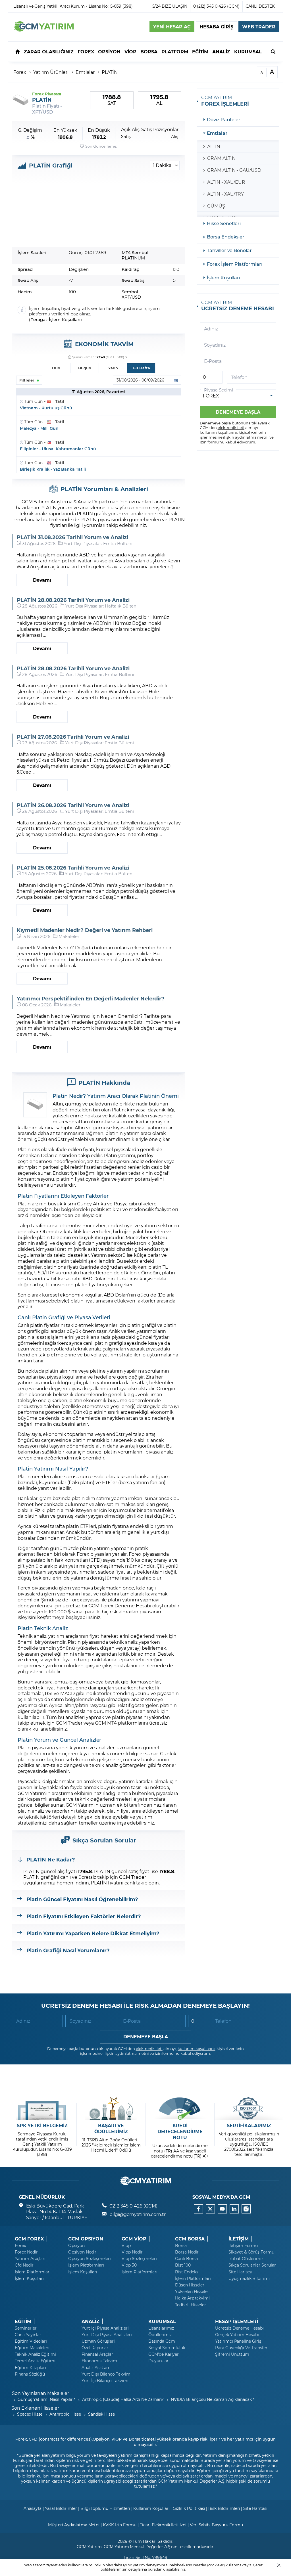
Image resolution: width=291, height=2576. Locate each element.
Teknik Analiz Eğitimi (35, 2354)
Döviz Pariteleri (224, 119)
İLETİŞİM (239, 2239)
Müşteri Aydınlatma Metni (74, 2525)
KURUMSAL (162, 2321)
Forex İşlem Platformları (235, 264)
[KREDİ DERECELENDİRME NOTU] (180, 2108)
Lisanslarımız (161, 2328)
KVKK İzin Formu (120, 2525)
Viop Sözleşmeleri (139, 2259)
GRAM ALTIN (221, 158)
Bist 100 (183, 2265)
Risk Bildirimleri (224, 2508)
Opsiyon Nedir (82, 2252)
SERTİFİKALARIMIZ (249, 2125)
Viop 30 (129, 2265)
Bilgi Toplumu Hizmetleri (105, 2508)
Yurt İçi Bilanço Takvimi (105, 2381)
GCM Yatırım (89, 2547)
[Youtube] (222, 2209)
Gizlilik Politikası (189, 2508)
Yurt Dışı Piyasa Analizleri (107, 2335)
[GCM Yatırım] (43, 30)
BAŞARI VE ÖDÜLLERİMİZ (111, 2128)
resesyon (28, 1446)
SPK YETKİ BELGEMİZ (42, 2125)
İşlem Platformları (33, 2272)
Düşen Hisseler (190, 2285)
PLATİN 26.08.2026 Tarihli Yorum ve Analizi (73, 805)
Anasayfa (33, 2508)
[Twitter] (210, 2209)
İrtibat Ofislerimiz (246, 2259)
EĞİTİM (23, 2321)
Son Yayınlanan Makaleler (40, 2393)
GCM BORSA (190, 2239)
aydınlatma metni (252, 437)
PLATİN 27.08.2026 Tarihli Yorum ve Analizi (73, 737)
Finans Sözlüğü (30, 2374)
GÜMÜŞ (216, 206)
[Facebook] (198, 2209)
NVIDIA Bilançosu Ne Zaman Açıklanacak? (212, 2399)
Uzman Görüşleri (98, 2341)
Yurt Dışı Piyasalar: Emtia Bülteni (98, 543)
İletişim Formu (243, 2246)
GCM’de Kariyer (164, 2354)
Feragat (39, 320)
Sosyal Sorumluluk (167, 2348)
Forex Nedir (26, 2252)
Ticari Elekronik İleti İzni (163, 2525)
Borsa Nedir (187, 2252)
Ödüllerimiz (160, 2335)
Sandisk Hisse (101, 2414)
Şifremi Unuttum (232, 2354)
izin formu (209, 442)
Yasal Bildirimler (61, 2508)
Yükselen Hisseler (192, 2292)
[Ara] (273, 51)
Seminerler (26, 2328)
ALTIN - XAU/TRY (225, 194)
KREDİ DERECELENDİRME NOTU (180, 2131)
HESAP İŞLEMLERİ (237, 2321)
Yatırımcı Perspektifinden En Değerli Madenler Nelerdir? (91, 998)
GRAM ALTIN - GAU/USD (234, 170)
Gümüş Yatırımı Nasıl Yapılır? (46, 2399)
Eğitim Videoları (31, 2341)
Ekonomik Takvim (99, 2361)
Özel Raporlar (95, 2348)
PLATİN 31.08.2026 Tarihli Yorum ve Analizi (72, 537)
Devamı (42, 580)
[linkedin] (234, 2209)
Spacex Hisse (30, 2414)
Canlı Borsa (186, 2259)
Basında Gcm (162, 2341)
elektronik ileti (231, 427)
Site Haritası (240, 2272)
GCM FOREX (29, 2239)
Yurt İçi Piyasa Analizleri (105, 2328)
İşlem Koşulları (65, 320)
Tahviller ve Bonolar (229, 250)
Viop (126, 2246)
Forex (20, 72)
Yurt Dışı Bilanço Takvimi (107, 2374)
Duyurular (158, 2361)
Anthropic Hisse (65, 2414)
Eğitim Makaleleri (32, 2348)
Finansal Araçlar (97, 2354)
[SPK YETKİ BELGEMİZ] (42, 2108)
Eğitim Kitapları (30, 2368)
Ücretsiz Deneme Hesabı (239, 2328)
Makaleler (69, 936)
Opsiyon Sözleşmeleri (90, 2259)
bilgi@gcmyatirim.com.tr (138, 2214)
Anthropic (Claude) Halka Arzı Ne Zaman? (123, 2399)
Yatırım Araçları (30, 2259)
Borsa (181, 2246)
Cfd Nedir (24, 2265)
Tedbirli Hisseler (191, 2305)
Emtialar (85, 72)
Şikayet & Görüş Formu (251, 2252)
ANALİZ (91, 2321)
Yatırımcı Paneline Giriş (238, 2341)
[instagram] (246, 2209)
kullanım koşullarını (218, 432)
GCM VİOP (134, 2239)
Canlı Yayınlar (28, 2335)
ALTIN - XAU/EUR (226, 182)
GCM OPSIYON (86, 2239)
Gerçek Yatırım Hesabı (237, 2335)
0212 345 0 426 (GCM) (133, 2206)
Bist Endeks (187, 2272)
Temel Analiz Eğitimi (35, 2361)
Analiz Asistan (95, 2368)
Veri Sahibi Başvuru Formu (216, 2525)
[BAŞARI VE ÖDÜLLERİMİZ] (111, 2108)
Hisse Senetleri (224, 223)
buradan (155, 2569)
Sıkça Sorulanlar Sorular (252, 2265)
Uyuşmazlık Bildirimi (249, 2278)
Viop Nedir (132, 2252)
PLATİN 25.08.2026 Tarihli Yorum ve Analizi (73, 868)
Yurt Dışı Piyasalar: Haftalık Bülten (101, 606)
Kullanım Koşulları (151, 2508)
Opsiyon (76, 2246)
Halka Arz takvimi (192, 2298)
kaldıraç (144, 1560)
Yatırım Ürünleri (51, 72)
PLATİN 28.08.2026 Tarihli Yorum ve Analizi (73, 600)
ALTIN (214, 146)
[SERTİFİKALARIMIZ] (249, 2108)
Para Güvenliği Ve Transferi (242, 2348)
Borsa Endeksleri (226, 237)
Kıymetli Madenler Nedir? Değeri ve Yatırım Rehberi (85, 930)
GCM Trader (133, 1877)
